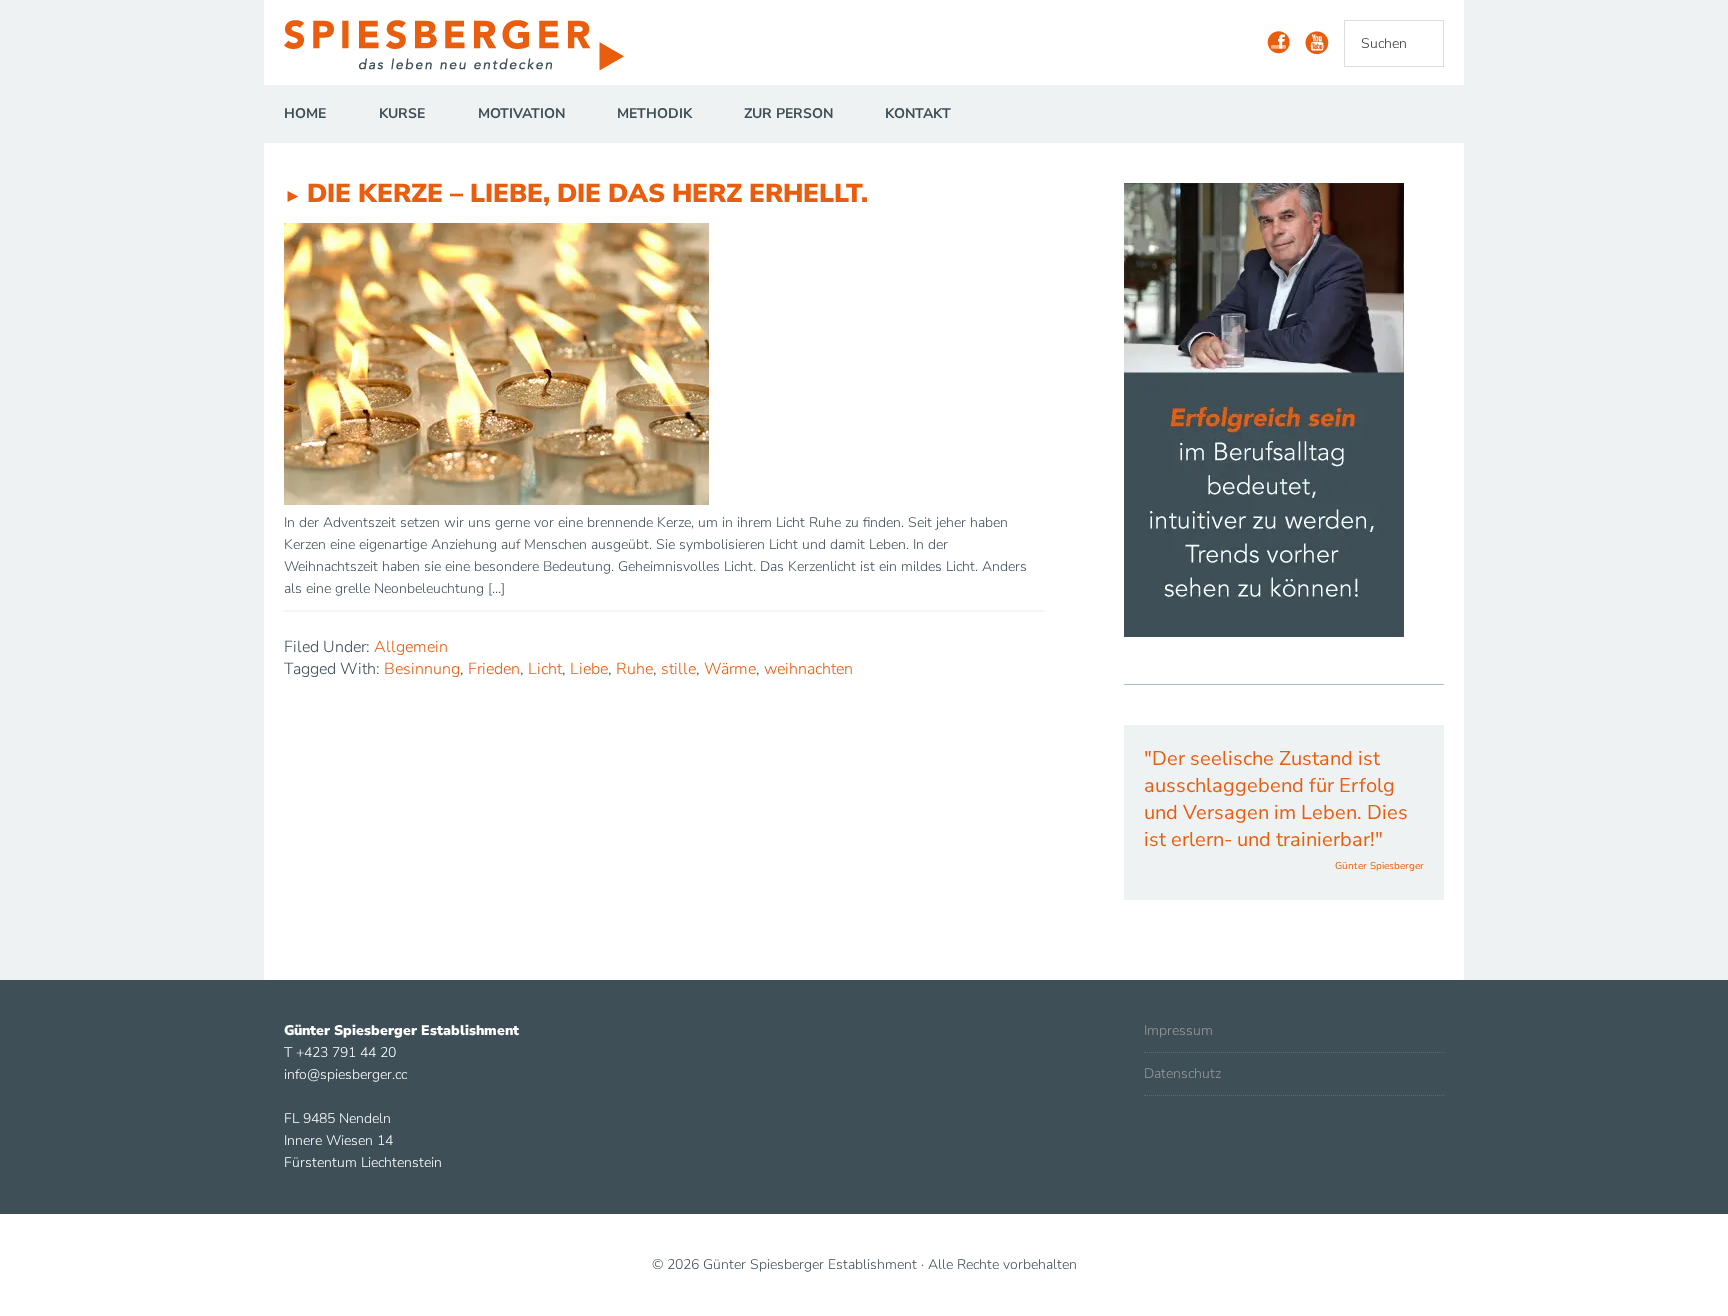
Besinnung (422, 669)
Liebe (589, 669)
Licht (545, 669)
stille (678, 669)
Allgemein (411, 647)
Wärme (730, 669)
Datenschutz (1182, 1073)
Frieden (494, 669)
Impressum (1178, 1030)
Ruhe (634, 669)
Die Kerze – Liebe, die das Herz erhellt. (587, 193)
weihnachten (808, 669)
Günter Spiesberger (464, 45)
